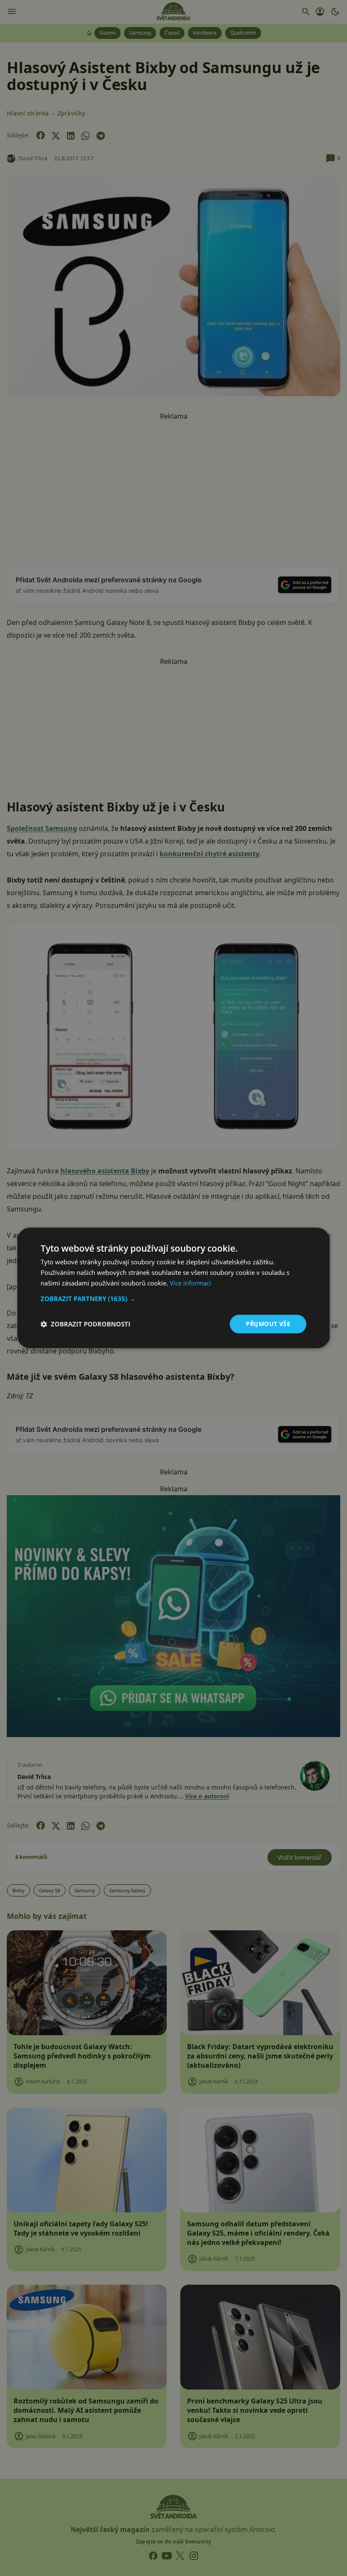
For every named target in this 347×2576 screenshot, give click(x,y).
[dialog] (173, 1288)
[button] (173, 1299)
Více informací (190, 1283)
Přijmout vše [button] (268, 1324)
